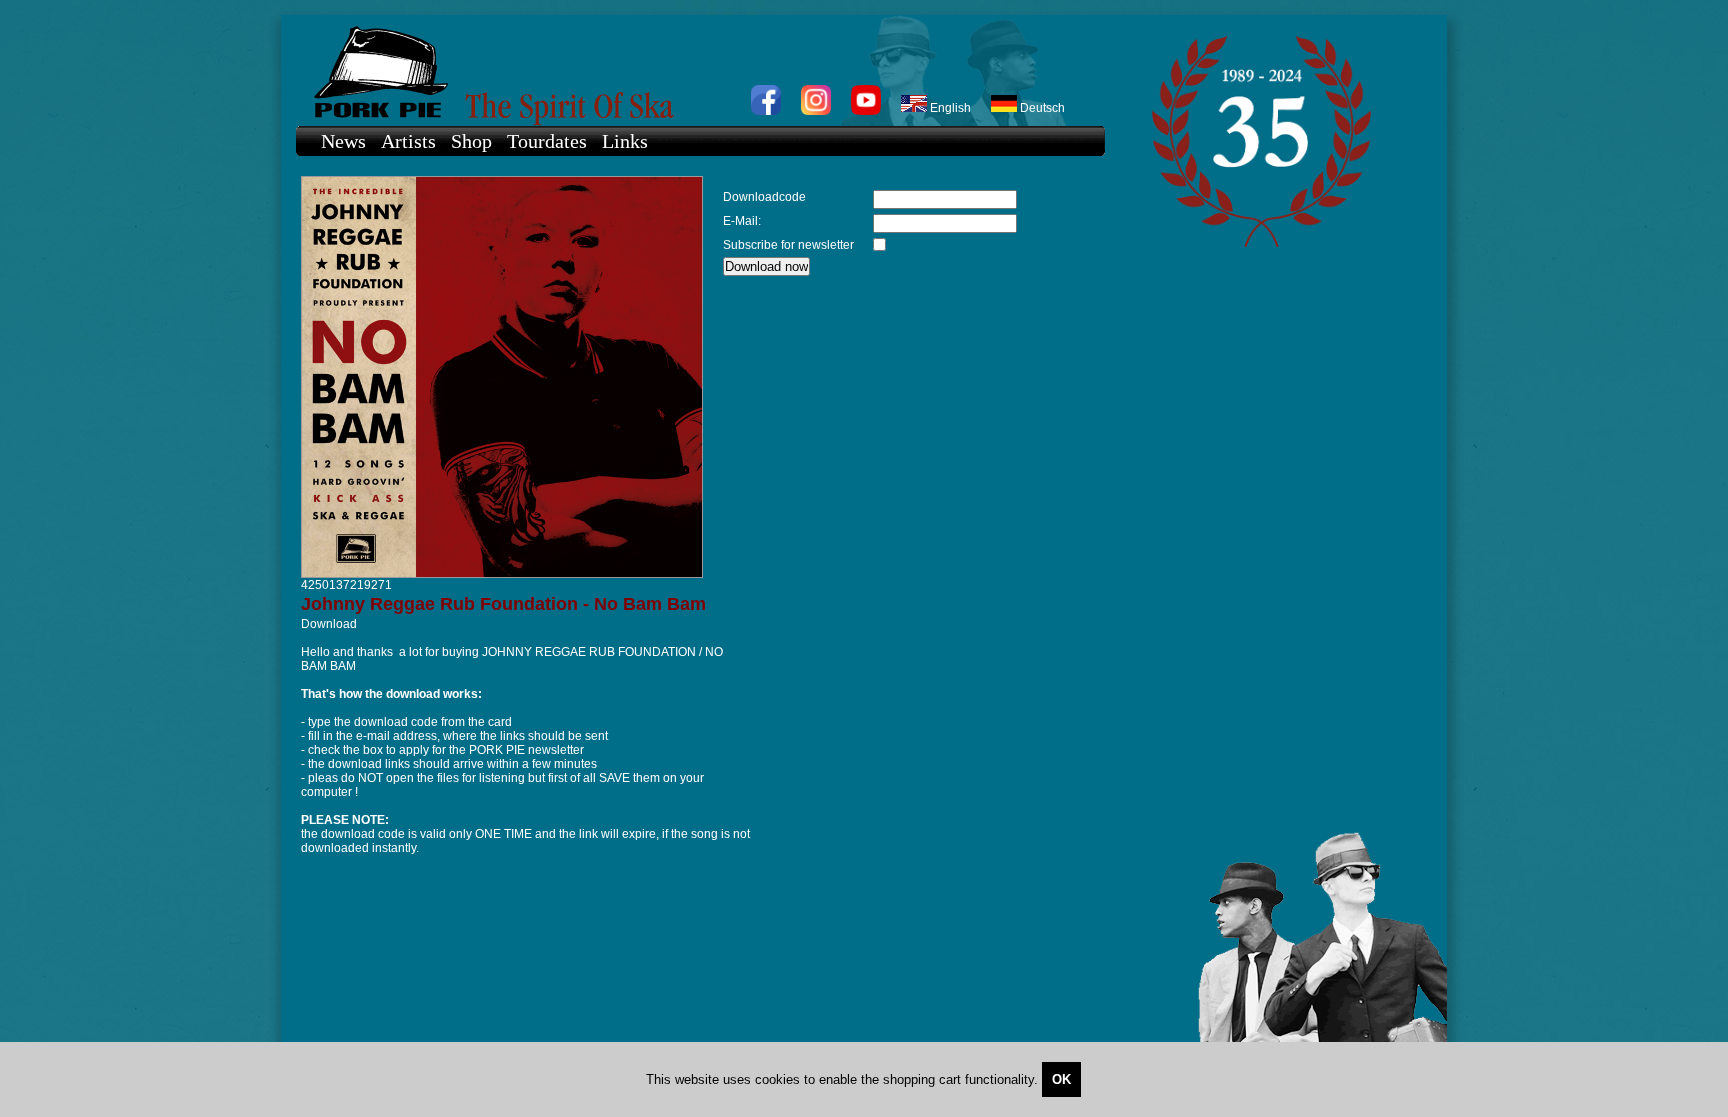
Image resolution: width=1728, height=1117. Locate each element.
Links (625, 141)
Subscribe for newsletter (788, 245)
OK (1061, 1079)
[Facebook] (766, 111)
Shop (471, 141)
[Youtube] (866, 111)
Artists (408, 141)
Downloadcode (764, 197)
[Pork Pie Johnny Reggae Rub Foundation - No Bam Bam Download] (502, 574)
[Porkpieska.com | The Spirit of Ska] (690, 70)
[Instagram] (816, 111)
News (343, 141)
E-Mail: (742, 221)
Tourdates (547, 141)
